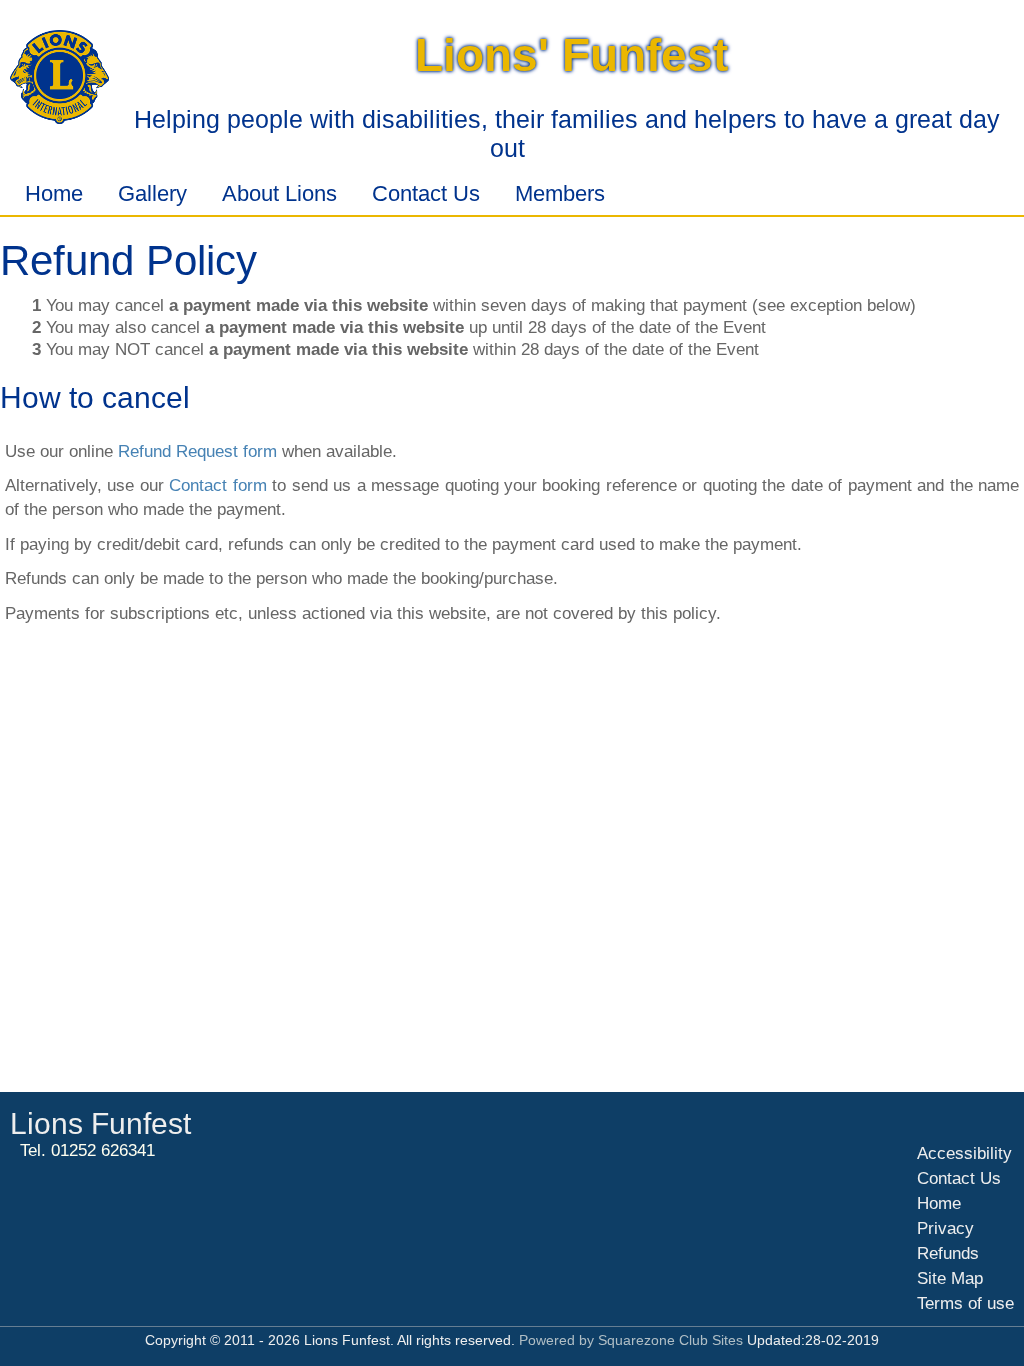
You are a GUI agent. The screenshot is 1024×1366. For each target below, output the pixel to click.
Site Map (950, 1278)
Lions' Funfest (571, 55)
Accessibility (964, 1153)
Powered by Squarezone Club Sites (631, 1340)
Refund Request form (197, 451)
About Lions (279, 193)
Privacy (945, 1228)
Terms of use (965, 1303)
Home (54, 193)
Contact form (217, 485)
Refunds (948, 1253)
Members (560, 193)
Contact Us (426, 193)
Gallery (152, 193)
